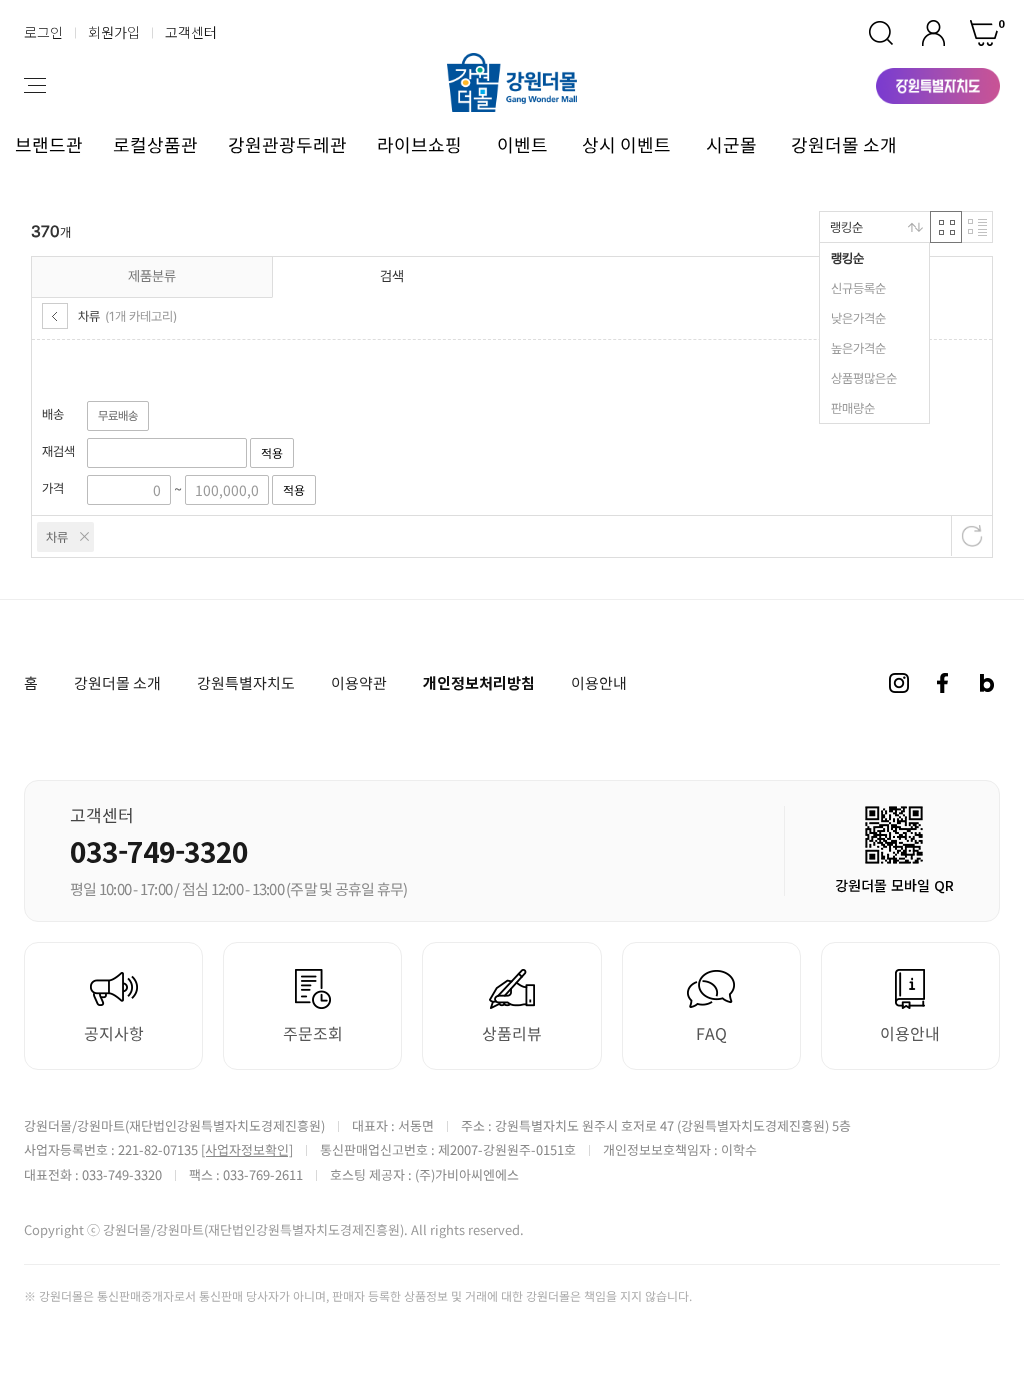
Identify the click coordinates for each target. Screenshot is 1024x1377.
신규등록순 (858, 288)
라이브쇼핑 (419, 144)
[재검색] (167, 452)
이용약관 (359, 683)
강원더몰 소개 (844, 144)
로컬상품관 (155, 144)
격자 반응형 (946, 227)
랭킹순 (847, 258)
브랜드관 (49, 144)
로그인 (43, 32)
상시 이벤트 (626, 144)
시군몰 (731, 144)
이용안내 (599, 683)
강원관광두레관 (287, 144)
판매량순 (853, 408)
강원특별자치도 (246, 683)
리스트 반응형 (977, 227)
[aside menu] (35, 86)
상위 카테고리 (55, 316)
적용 (272, 453)
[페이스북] (943, 683)
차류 (57, 537)
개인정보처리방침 (479, 682)
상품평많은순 (864, 378)
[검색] (881, 33)
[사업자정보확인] (247, 1149)
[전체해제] (972, 536)
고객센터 (191, 32)
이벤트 (522, 144)
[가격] (129, 489)
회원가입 (114, 32)
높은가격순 (858, 348)
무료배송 (118, 416)
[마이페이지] (933, 33)
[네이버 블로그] (987, 683)
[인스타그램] (899, 683)
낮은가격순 (858, 318)
